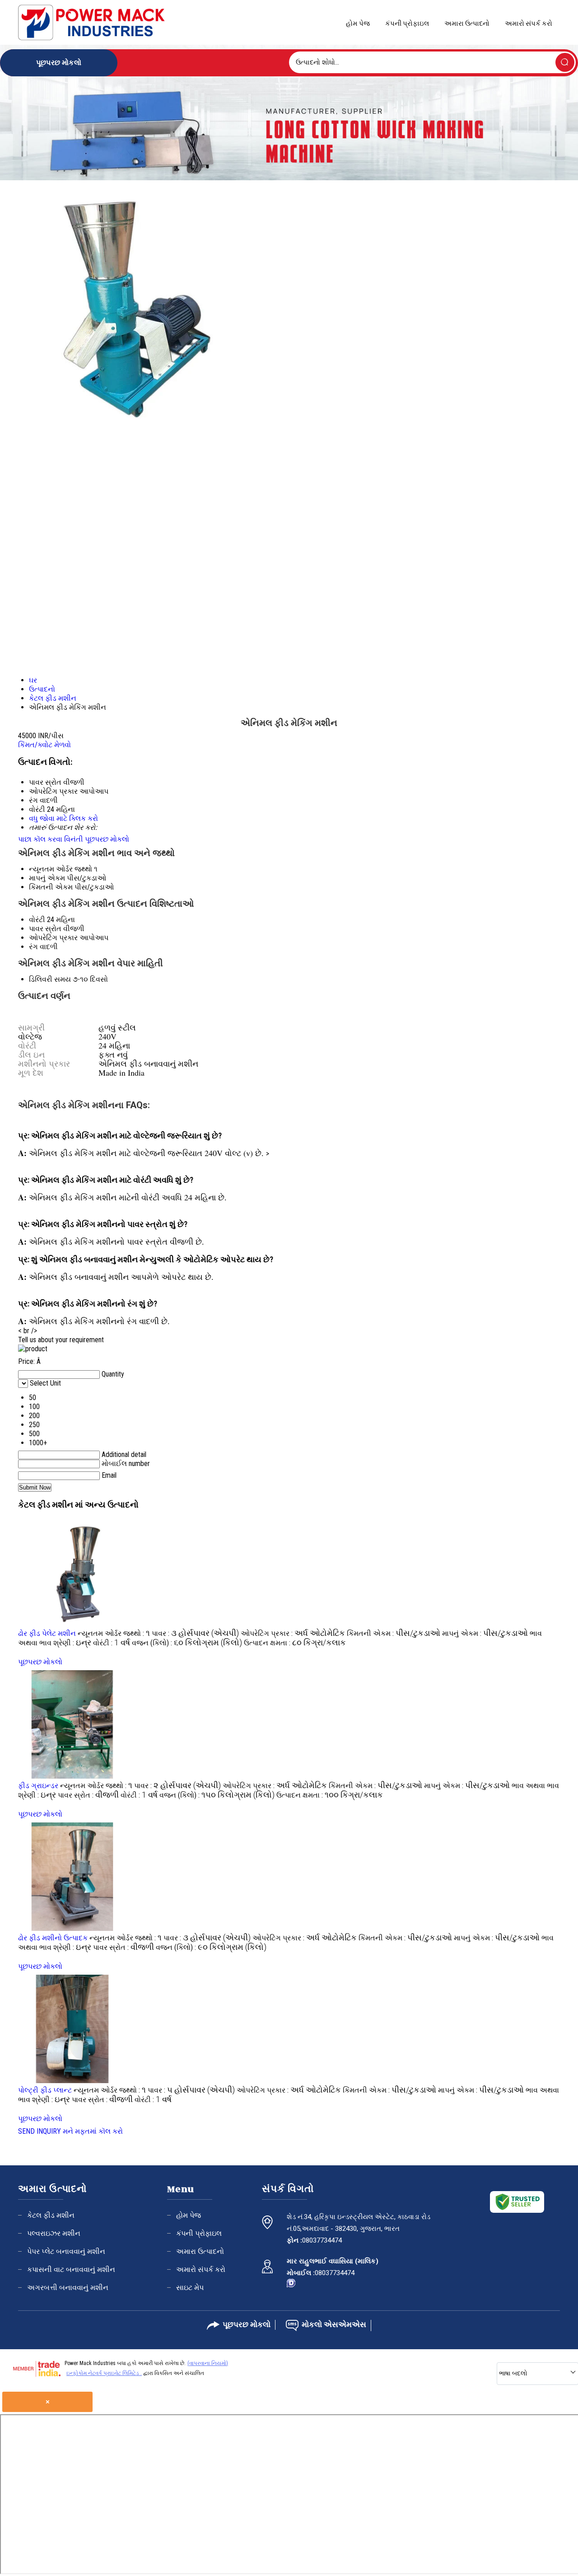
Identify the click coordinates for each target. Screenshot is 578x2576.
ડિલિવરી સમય (50, 979)
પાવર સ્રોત (45, 929)
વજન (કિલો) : (187, 1643)
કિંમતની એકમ (51, 887)
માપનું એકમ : (485, 1633)
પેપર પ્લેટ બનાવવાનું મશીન (66, 2251)
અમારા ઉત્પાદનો (467, 23)
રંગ (33, 947)
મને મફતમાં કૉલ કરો (93, 2131)
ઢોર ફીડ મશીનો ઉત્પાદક (53, 1938)
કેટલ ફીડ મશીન (51, 2215)
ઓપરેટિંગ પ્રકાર (53, 938)
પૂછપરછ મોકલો (107, 839)
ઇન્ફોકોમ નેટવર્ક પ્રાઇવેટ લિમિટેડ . (104, 2373)
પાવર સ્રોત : (88, 1795)
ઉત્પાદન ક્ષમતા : (295, 1643)
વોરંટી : (112, 1643)
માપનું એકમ (47, 878)
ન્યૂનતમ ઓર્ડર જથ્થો (61, 869)
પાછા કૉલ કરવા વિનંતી (51, 839)
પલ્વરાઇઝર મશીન (54, 2233)
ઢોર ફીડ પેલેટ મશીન (47, 1633)
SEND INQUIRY (40, 2131)
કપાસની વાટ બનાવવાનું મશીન (71, 2269)
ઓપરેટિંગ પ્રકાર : (293, 1633)
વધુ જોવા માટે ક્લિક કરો (63, 818)
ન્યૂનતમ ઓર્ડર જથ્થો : (114, 1633)
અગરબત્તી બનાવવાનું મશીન (68, 2288)
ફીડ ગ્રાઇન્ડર (38, 1786)
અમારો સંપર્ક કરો (529, 23)
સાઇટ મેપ (190, 2288)
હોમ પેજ (358, 23)
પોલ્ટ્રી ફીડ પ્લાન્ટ (45, 2090)
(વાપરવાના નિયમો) (208, 2363)
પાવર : (195, 1633)
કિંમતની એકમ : (394, 1633)
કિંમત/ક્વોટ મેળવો (44, 745)
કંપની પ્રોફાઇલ (407, 23)
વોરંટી (37, 920)
